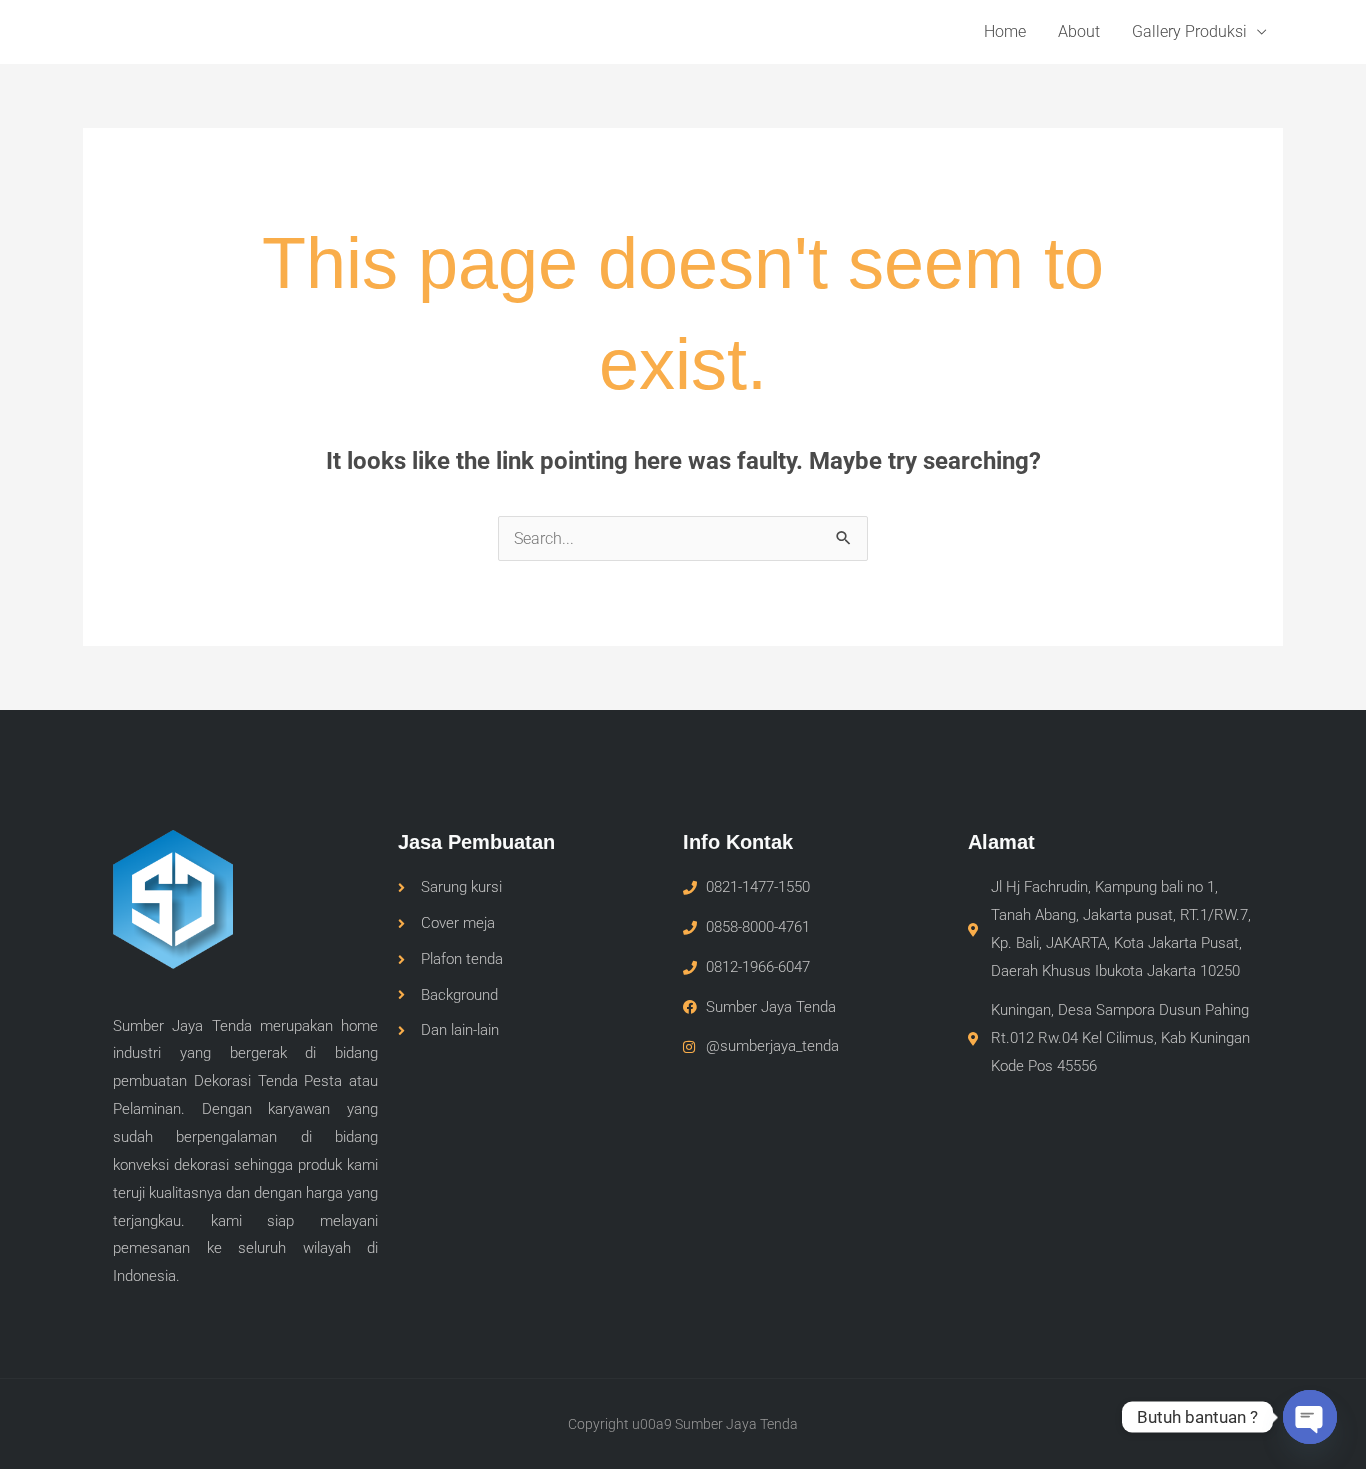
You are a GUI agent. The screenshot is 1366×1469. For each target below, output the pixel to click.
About (1079, 31)
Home (1005, 31)
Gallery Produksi (1189, 31)
